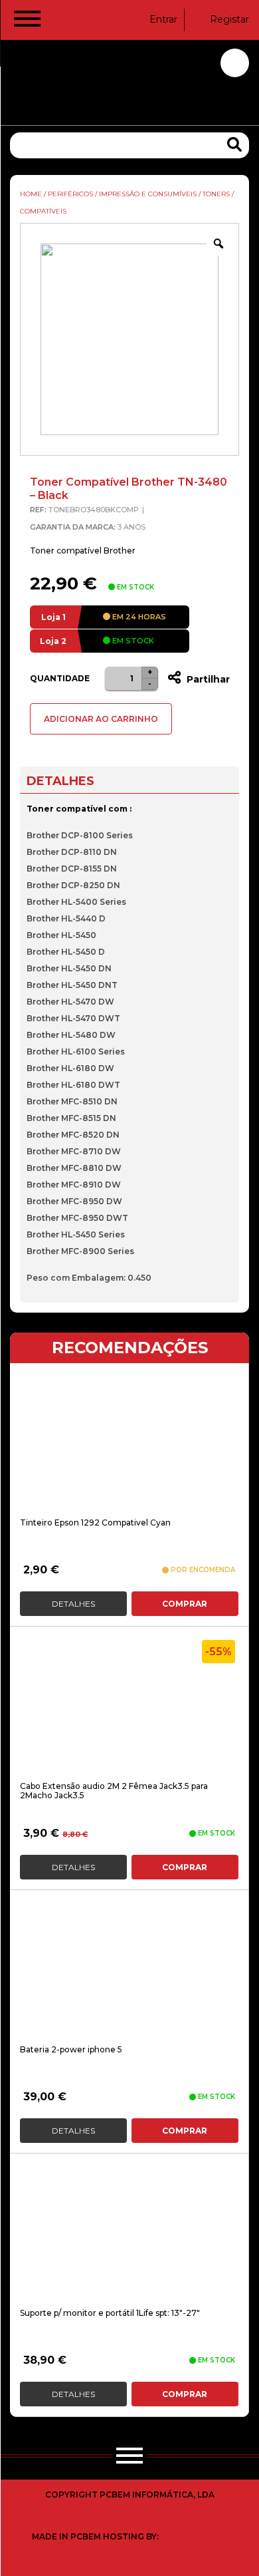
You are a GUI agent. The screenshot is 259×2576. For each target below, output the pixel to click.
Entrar (163, 19)
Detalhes (73, 1604)
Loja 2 (53, 641)
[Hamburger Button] (27, 21)
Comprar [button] (185, 1604)
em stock (132, 641)
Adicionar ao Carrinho (101, 719)
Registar (229, 19)
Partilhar (207, 679)
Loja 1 (53, 617)
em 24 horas (138, 617)
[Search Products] (234, 145)
